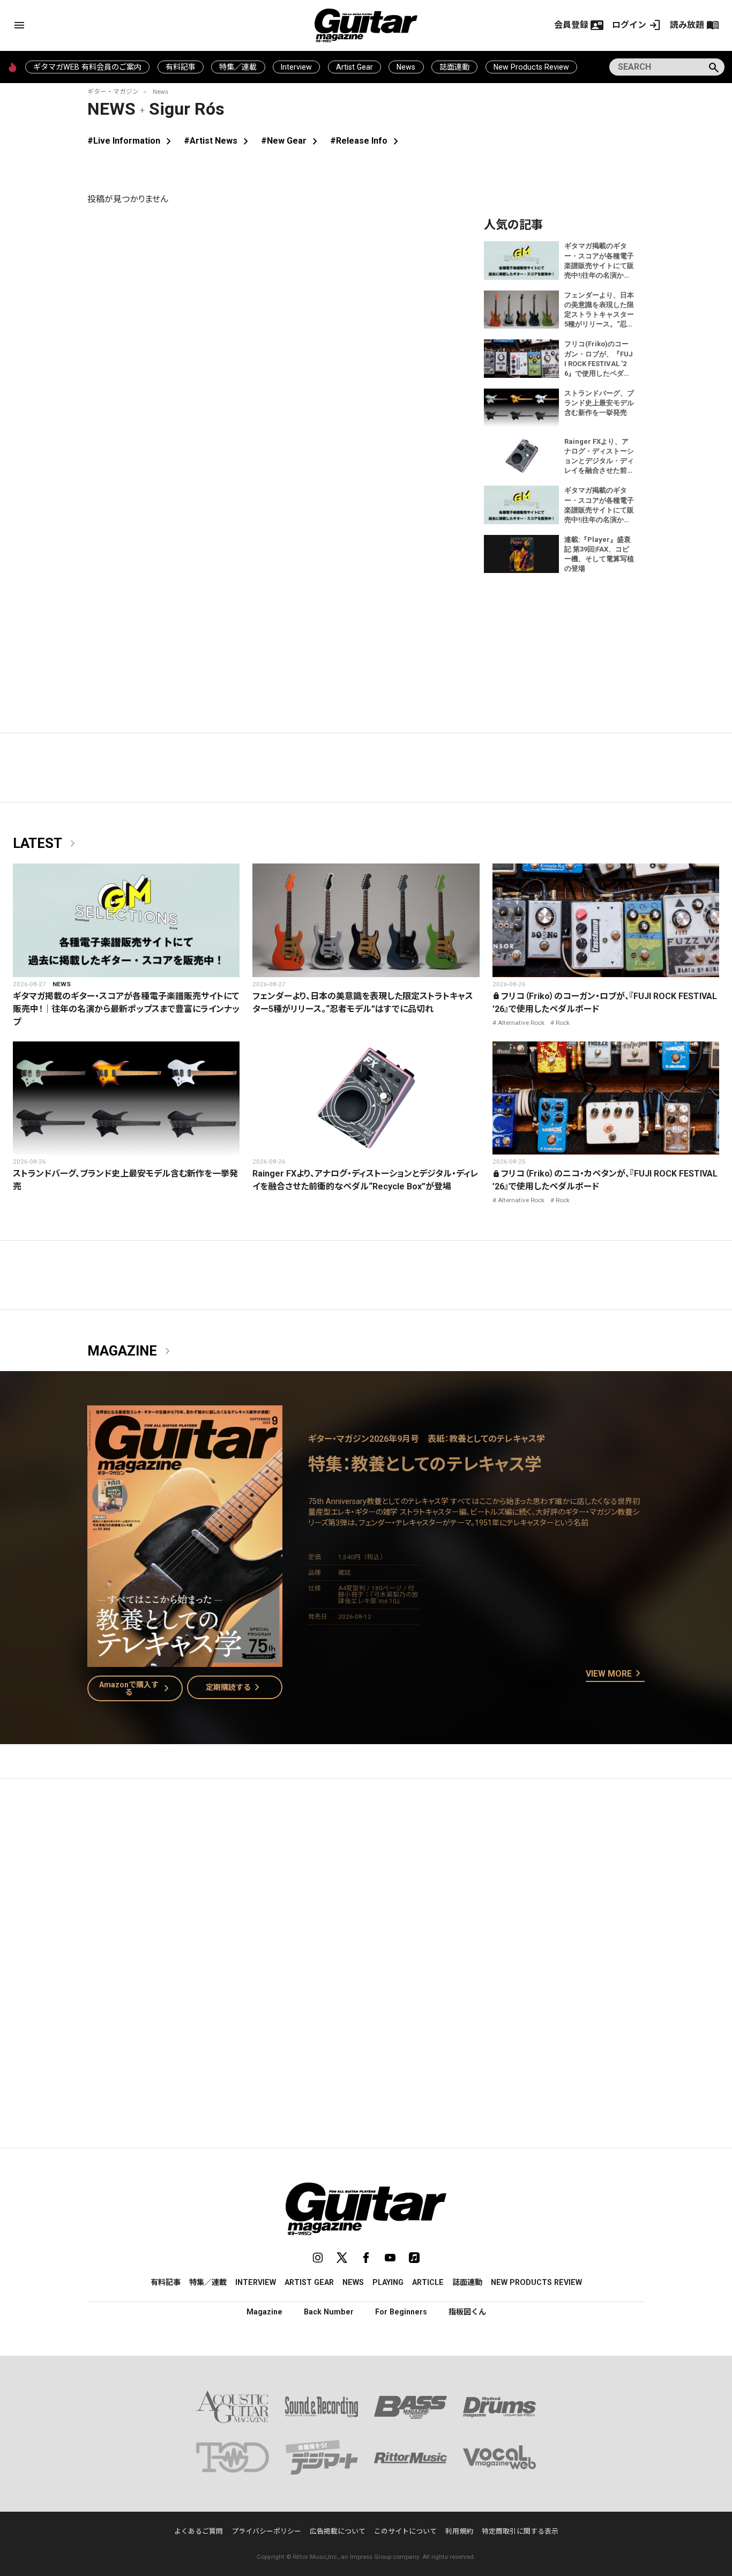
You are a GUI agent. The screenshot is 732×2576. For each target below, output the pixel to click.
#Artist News (218, 141)
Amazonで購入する (136, 1688)
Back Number (329, 2312)
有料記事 (181, 67)
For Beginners (401, 2312)
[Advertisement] (366, 1888)
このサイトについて (405, 2531)
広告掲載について (338, 2531)
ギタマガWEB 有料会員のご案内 (87, 67)
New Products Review (531, 67)
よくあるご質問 (199, 2531)
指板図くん (467, 2312)
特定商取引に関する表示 (520, 2531)
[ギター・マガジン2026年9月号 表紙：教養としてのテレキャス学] (185, 1660)
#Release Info (366, 141)
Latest (46, 844)
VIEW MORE (615, 1674)
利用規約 (459, 2531)
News (406, 67)
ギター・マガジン (113, 92)
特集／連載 (238, 67)
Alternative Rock (521, 1023)
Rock (563, 1023)
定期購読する (235, 1687)
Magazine (131, 1351)
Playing (388, 2282)
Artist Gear (354, 67)
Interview (296, 67)
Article (428, 2282)
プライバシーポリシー (266, 2531)
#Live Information (131, 141)
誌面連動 (454, 67)
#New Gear (291, 141)
